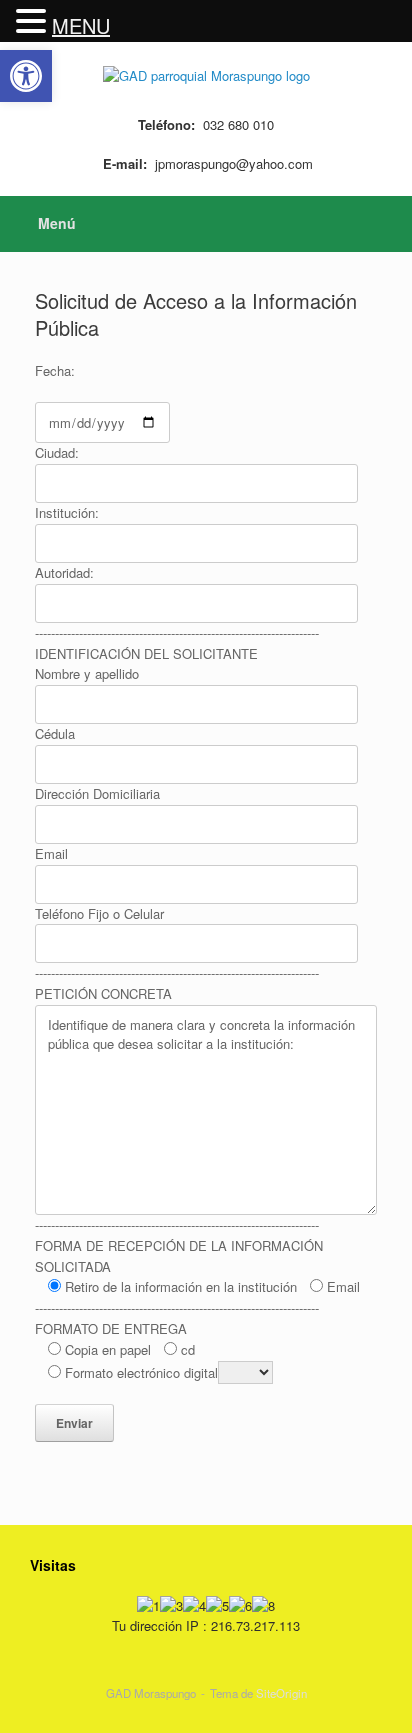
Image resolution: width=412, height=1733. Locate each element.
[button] (34, 21)
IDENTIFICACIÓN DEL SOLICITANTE (146, 653)
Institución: (67, 512)
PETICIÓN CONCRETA (103, 993)
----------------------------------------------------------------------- (177, 632)
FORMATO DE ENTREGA (111, 1328)
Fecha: (55, 370)
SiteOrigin (281, 1693)
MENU (81, 25)
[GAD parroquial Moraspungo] (206, 74)
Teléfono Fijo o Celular (99, 913)
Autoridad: (64, 572)
